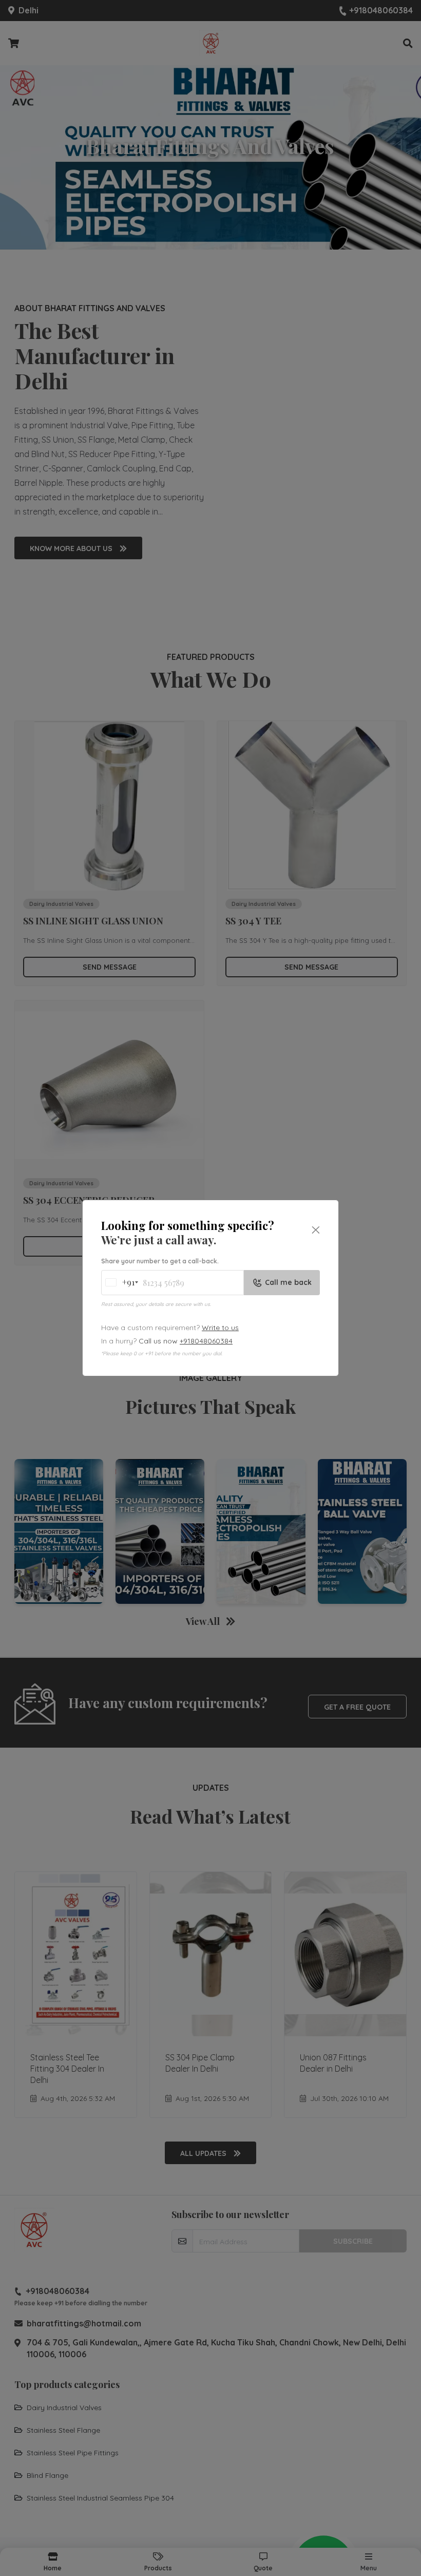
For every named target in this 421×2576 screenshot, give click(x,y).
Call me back (288, 1282)
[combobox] (119, 1283)
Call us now (186, 1341)
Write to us (220, 1328)
